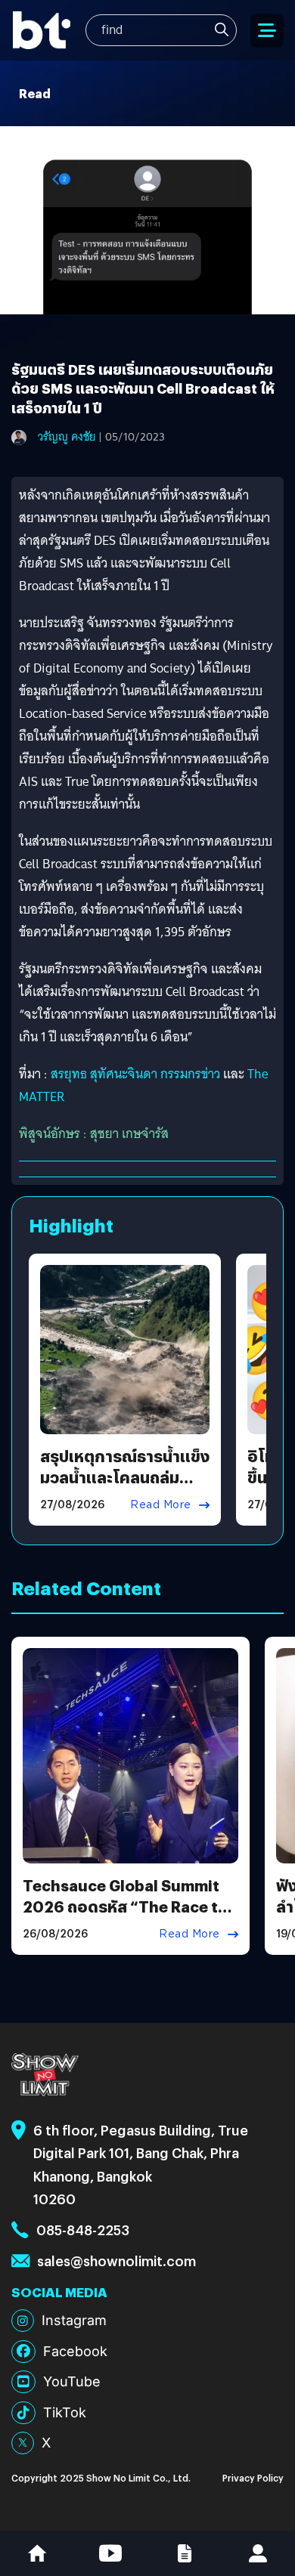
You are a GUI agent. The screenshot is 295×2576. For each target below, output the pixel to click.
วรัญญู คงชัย (67, 437)
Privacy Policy (253, 2477)
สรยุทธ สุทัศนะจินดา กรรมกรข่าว (135, 1074)
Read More (161, 1504)
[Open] (267, 31)
